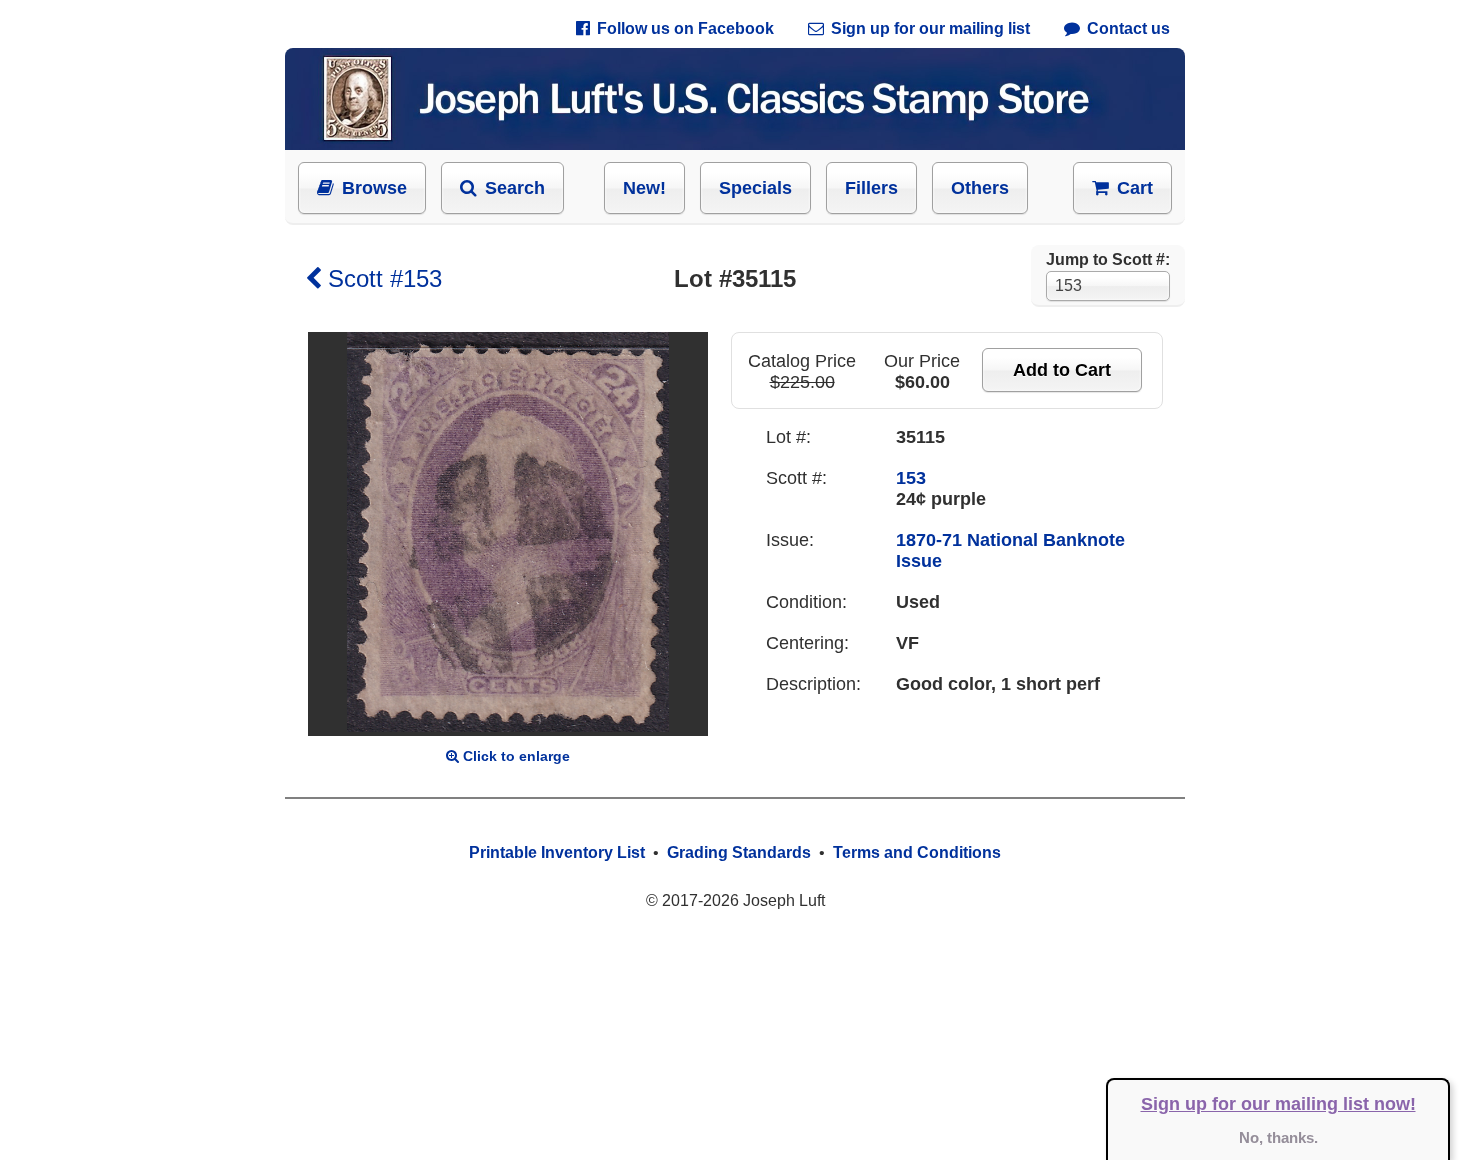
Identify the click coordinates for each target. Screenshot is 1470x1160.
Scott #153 (385, 278)
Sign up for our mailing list (930, 28)
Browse (374, 188)
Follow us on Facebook (685, 28)
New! (644, 188)
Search (515, 188)
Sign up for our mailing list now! (1278, 1104)
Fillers (871, 188)
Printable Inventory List (557, 852)
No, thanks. (1278, 1137)
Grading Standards (739, 852)
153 (911, 478)
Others (980, 188)
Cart (1135, 188)
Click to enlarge (516, 756)
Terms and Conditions (917, 852)
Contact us (1128, 28)
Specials (755, 188)
